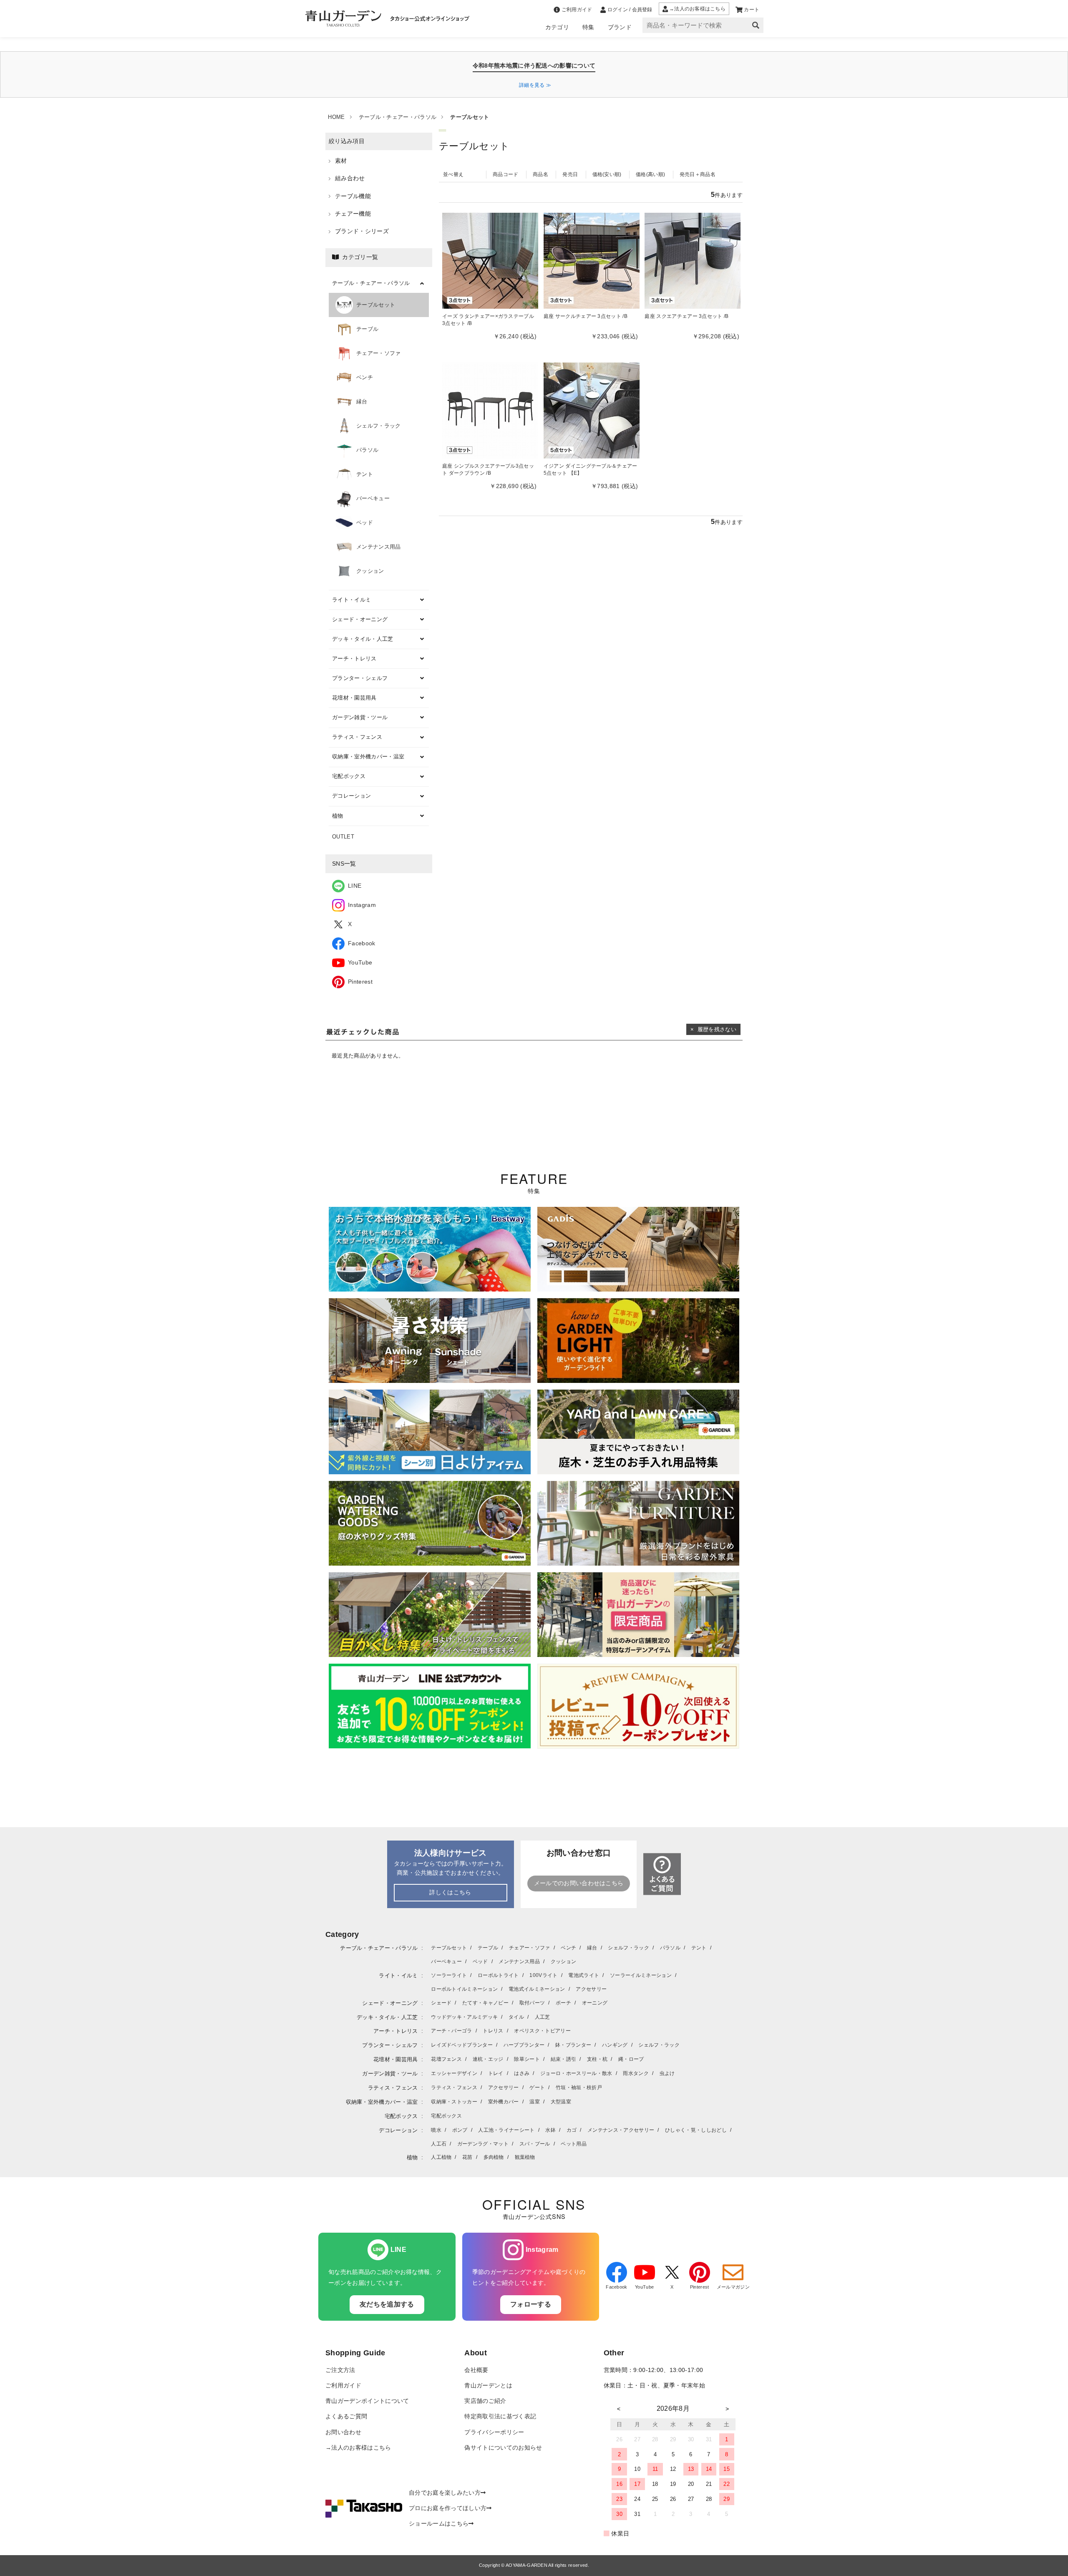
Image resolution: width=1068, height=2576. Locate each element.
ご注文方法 (340, 2370)
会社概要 (476, 2370)
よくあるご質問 (346, 2416)
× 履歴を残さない (713, 1029)
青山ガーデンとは (488, 2386)
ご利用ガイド (343, 2386)
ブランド (620, 27)
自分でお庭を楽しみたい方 (445, 2493)
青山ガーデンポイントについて (367, 2401)
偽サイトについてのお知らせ (503, 2448)
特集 (588, 27)
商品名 (540, 174)
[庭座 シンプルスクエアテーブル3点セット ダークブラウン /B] (490, 410)
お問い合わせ (343, 2432)
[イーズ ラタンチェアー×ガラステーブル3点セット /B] (490, 261)
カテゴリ (557, 27)
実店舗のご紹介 (485, 2401)
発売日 (570, 174)
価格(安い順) (607, 174)
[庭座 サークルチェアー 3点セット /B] (592, 261)
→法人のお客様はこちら (358, 2448)
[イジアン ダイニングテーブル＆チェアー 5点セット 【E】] (592, 410)
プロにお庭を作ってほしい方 (448, 2508)
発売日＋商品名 (698, 174)
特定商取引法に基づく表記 (500, 2416)
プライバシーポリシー (494, 2432)
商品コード (506, 174)
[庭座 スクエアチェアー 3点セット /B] (693, 261)
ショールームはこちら (439, 2524)
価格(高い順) (650, 174)
